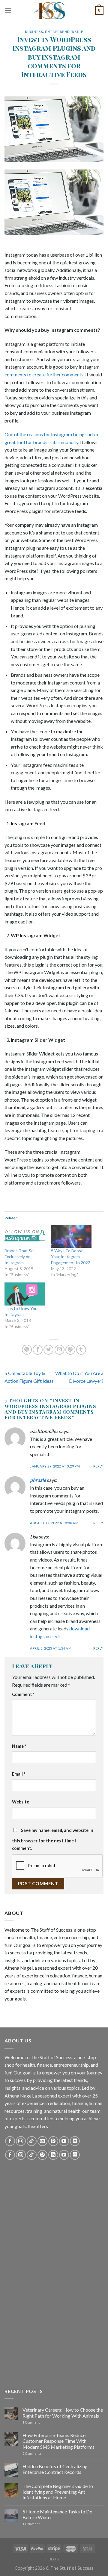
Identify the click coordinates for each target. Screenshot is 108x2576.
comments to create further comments (44, 374)
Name (19, 1746)
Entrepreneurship (64, 32)
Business (34, 32)
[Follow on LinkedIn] (53, 2155)
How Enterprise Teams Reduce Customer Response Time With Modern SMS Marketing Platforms (58, 2441)
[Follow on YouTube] (64, 2141)
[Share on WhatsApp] (27, 1350)
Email (19, 1774)
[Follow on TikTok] (32, 2141)
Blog (54, 2559)
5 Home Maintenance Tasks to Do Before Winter (57, 2514)
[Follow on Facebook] (10, 2141)
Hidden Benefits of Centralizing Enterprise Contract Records (55, 2469)
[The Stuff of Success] (54, 10)
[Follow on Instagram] (21, 2141)
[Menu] (8, 10)
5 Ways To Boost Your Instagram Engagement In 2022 (71, 1257)
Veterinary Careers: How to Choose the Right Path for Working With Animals (63, 2413)
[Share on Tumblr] (81, 1350)
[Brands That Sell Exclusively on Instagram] (25, 1236)
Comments (32, 2453)
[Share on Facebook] (38, 1350)
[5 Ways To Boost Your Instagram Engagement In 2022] (71, 1236)
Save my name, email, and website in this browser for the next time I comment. (53, 1839)
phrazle (38, 1480)
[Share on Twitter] (48, 1350)
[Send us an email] (42, 2141)
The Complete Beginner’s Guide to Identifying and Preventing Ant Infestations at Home (58, 2492)
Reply (98, 1466)
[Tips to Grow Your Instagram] (25, 1294)
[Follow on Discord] (75, 2141)
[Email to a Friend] (60, 1350)
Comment (23, 1694)
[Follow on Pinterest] (53, 2141)
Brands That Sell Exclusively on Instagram (20, 1257)
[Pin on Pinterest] (70, 1350)
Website (21, 1802)
